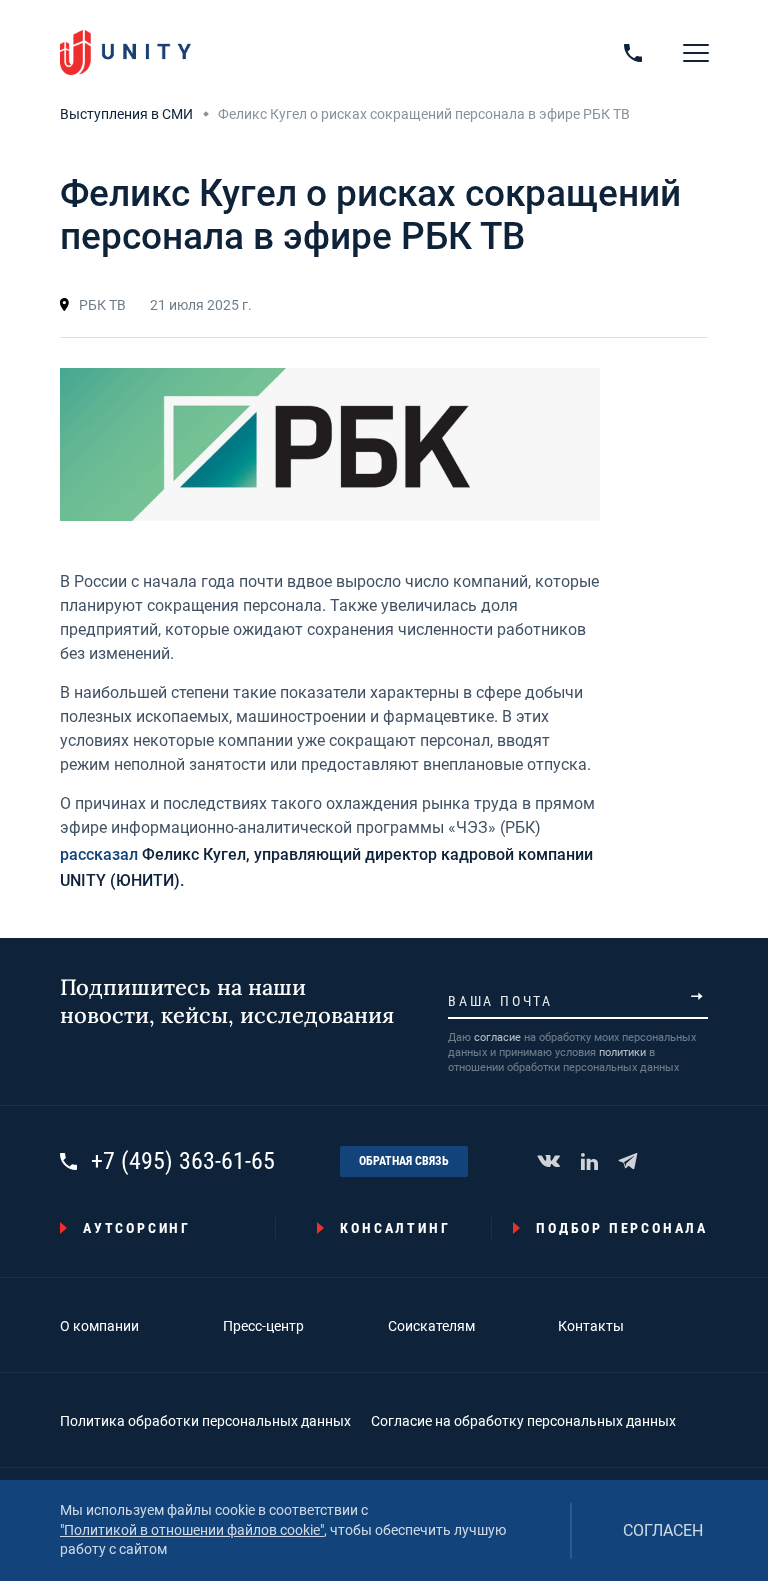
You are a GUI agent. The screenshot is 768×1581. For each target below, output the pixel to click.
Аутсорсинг (137, 1228)
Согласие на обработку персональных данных (523, 1421)
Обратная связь (404, 1161)
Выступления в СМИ (126, 114)
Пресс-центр (263, 1326)
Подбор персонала (622, 1228)
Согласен (663, 1530)
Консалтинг (395, 1228)
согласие (497, 1037)
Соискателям (431, 1326)
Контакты (591, 1326)
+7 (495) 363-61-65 (183, 1161)
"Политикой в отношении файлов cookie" (192, 1530)
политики (622, 1052)
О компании (99, 1326)
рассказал (99, 854)
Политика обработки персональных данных (205, 1421)
